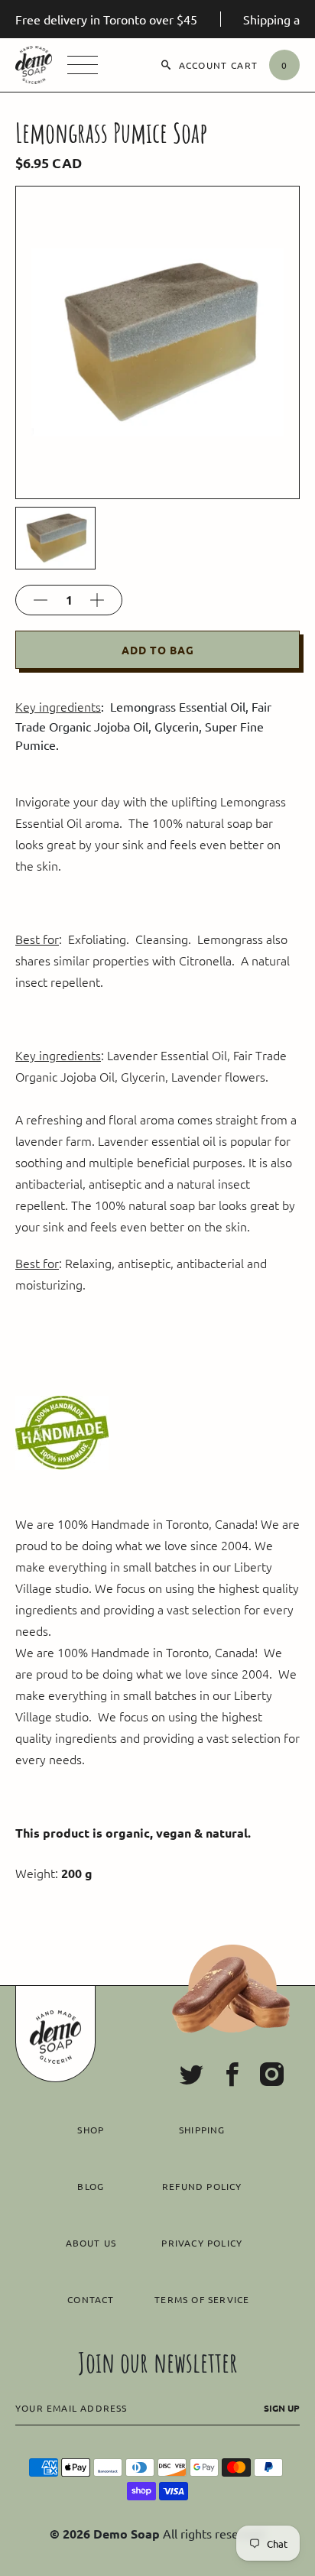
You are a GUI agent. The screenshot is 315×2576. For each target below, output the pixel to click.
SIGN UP (282, 2408)
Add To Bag (158, 650)
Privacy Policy (202, 2243)
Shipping (202, 2130)
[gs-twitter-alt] (192, 2075)
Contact (91, 2299)
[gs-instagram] (272, 2075)
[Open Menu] (83, 65)
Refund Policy (202, 2186)
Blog (91, 2186)
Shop (91, 2130)
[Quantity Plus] (97, 600)
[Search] (166, 65)
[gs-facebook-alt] (232, 2075)
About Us (91, 2243)
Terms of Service (202, 2299)
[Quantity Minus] (41, 600)
